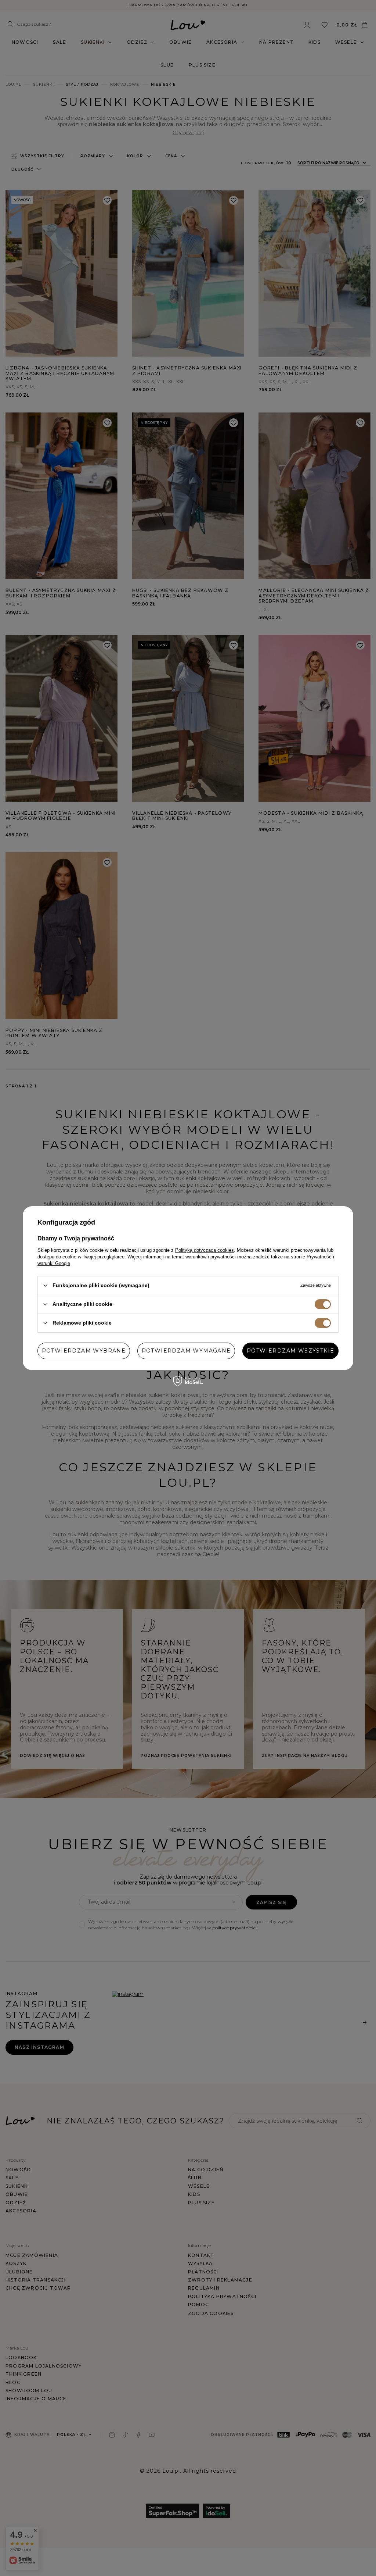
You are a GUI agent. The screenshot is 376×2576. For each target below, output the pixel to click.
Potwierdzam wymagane (186, 1351)
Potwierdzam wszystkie (290, 1351)
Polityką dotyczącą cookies (205, 1250)
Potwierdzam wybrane (84, 1351)
